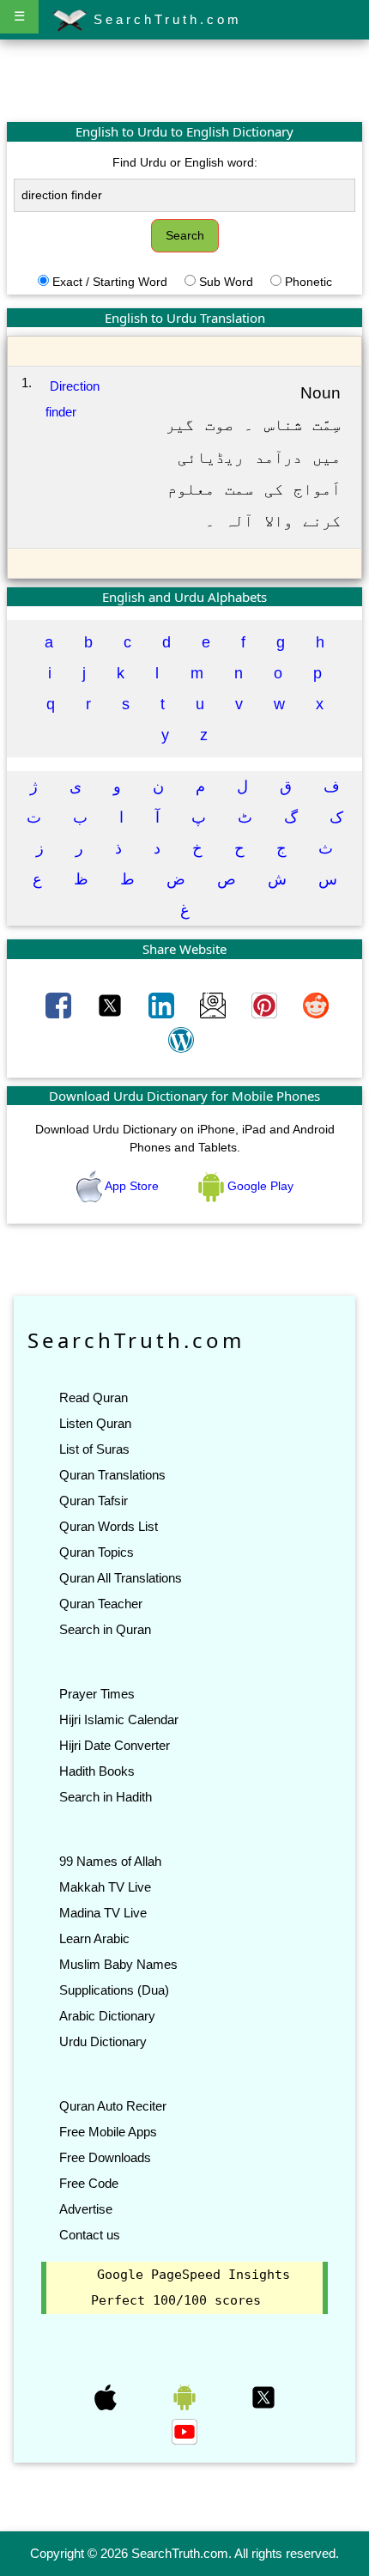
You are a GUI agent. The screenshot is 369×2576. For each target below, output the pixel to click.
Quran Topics (97, 1552)
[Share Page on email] (215, 1004)
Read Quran (94, 1397)
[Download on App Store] (107, 2396)
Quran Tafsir (94, 1501)
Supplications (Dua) (114, 1990)
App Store (132, 1186)
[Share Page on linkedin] (163, 1004)
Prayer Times (97, 1694)
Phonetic (309, 282)
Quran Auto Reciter (113, 2106)
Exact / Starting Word (110, 282)
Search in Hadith (106, 1797)
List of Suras (94, 1449)
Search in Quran (105, 1629)
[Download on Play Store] (186, 2396)
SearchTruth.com (164, 19)
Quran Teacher (101, 1604)
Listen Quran (95, 1423)
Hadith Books (97, 1771)
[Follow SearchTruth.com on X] (263, 2396)
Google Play (259, 1186)
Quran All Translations (121, 1578)
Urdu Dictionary (103, 2041)
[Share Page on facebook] (60, 1004)
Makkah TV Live (105, 1887)
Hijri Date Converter (115, 1745)
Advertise (86, 2209)
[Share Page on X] (112, 1004)
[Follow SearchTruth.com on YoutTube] (184, 2430)
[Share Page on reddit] (316, 1004)
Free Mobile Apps (108, 2132)
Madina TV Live (103, 1913)
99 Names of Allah (110, 1861)
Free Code (89, 2183)
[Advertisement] (184, 80)
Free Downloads (105, 2157)
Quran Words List (109, 1526)
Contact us (90, 2235)
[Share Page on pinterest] (266, 1004)
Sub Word (226, 282)
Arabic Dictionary (107, 2016)
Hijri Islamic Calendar (119, 1719)
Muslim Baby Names (118, 1964)
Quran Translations (112, 1475)
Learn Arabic (94, 1938)
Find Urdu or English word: (185, 162)
